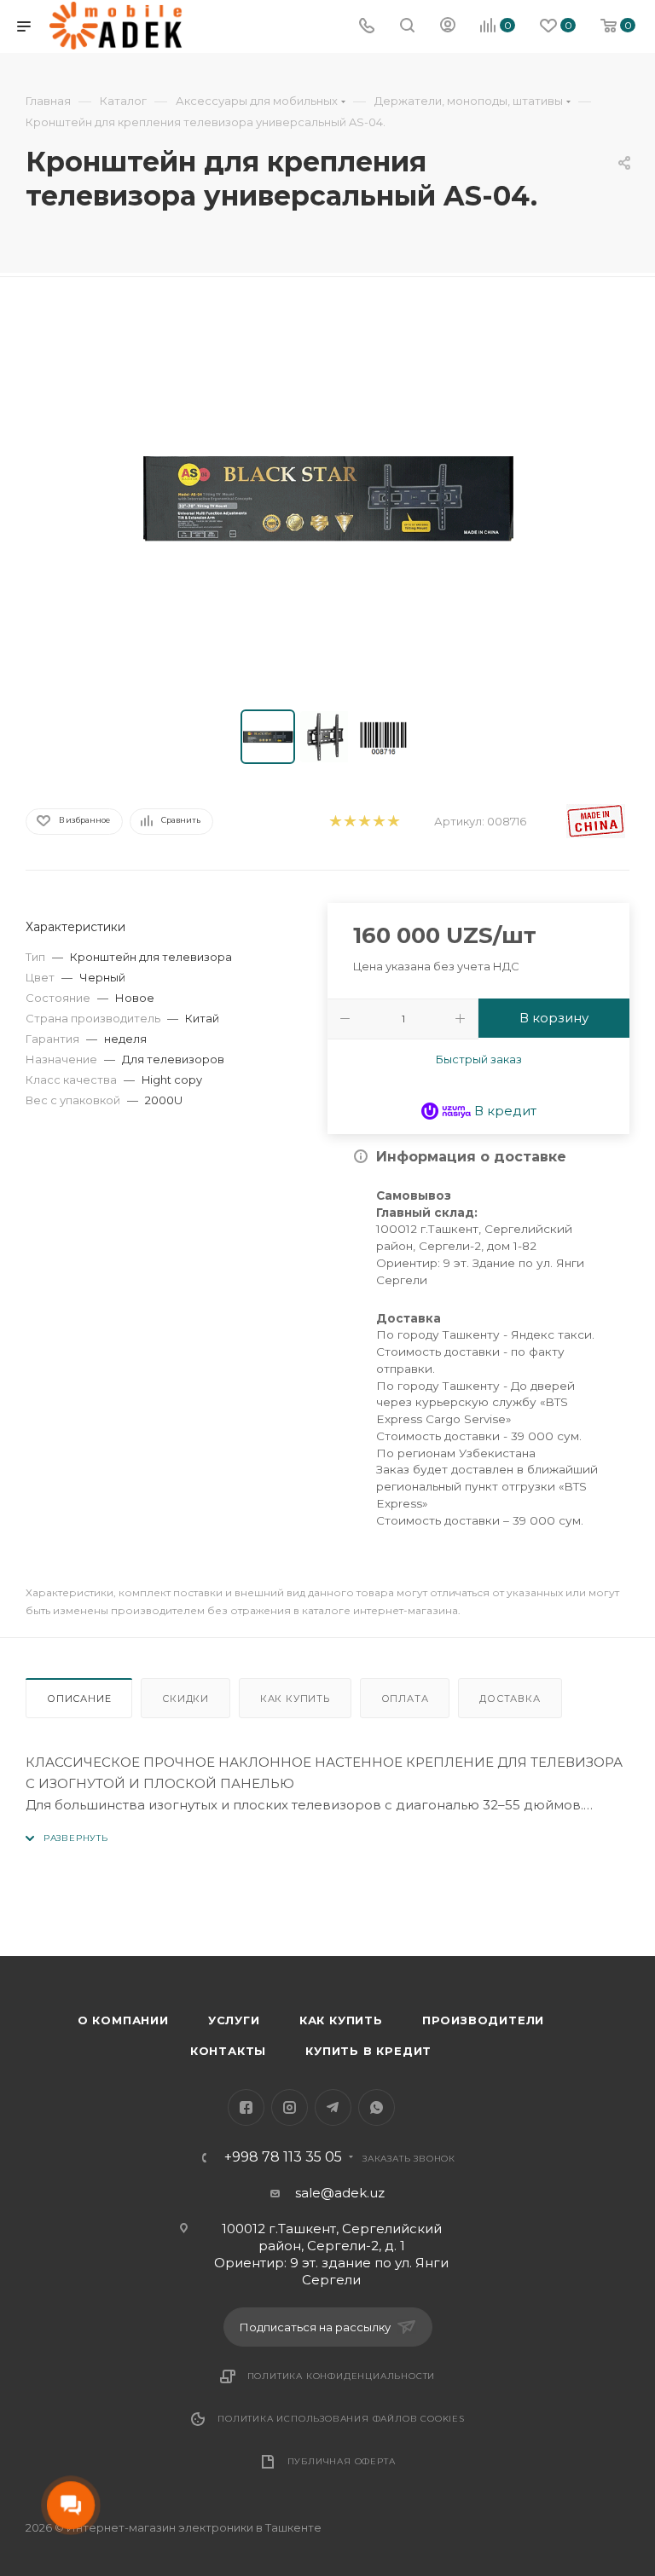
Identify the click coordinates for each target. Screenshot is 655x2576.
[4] (378, 822)
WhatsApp (377, 2107)
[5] (393, 822)
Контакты (228, 2051)
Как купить (295, 1699)
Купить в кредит (368, 2051)
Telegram (333, 2107)
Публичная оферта (342, 2461)
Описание (79, 1699)
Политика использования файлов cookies (341, 2419)
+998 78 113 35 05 (283, 2157)
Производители (483, 2020)
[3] (364, 822)
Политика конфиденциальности (342, 2376)
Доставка (510, 1699)
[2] (349, 822)
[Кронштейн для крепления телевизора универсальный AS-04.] (327, 497)
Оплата (405, 1699)
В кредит (504, 1111)
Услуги (234, 2020)
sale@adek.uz (340, 2193)
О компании (123, 2020)
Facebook (246, 2107)
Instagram (290, 2107)
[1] (335, 822)
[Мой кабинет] (448, 27)
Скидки (185, 1699)
